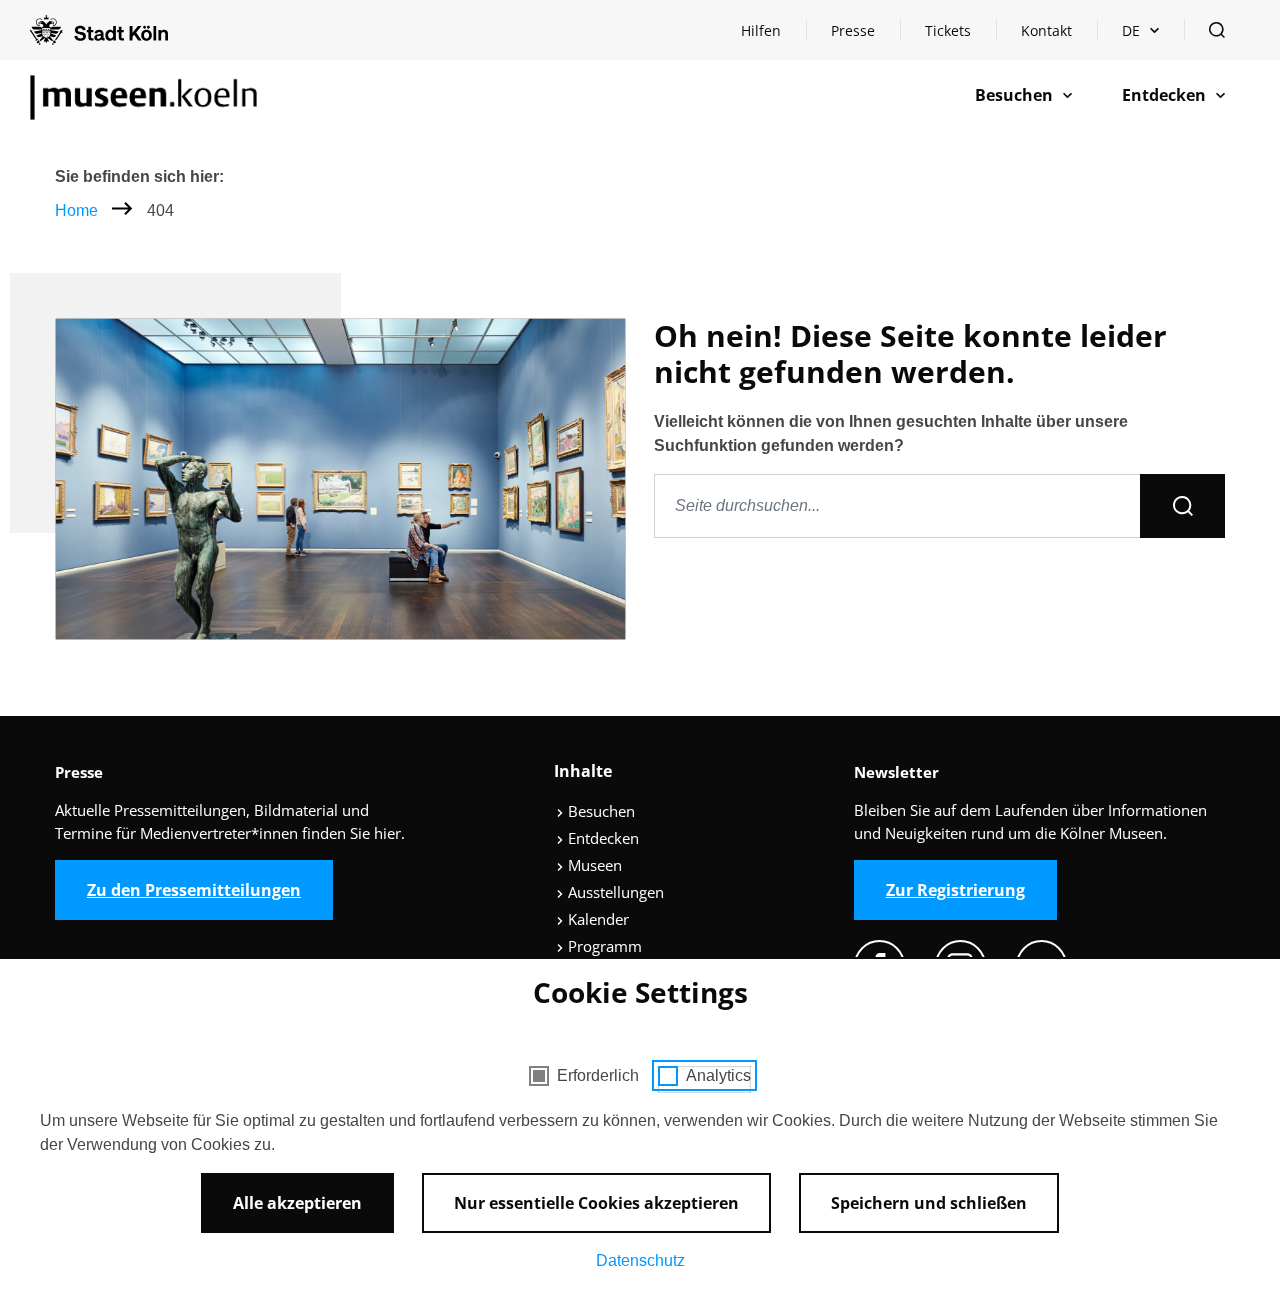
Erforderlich (598, 1075)
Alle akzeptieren (297, 1203)
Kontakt (1046, 30)
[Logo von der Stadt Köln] (99, 30)
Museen (593, 865)
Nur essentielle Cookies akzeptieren (596, 1203)
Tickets (948, 30)
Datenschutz (640, 1260)
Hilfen (773, 35)
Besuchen (599, 811)
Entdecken (601, 838)
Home (76, 210)
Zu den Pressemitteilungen (194, 890)
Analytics (718, 1075)
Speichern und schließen (929, 1203)
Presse (853, 30)
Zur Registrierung (955, 890)
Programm (603, 946)
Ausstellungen (614, 892)
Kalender (596, 919)
